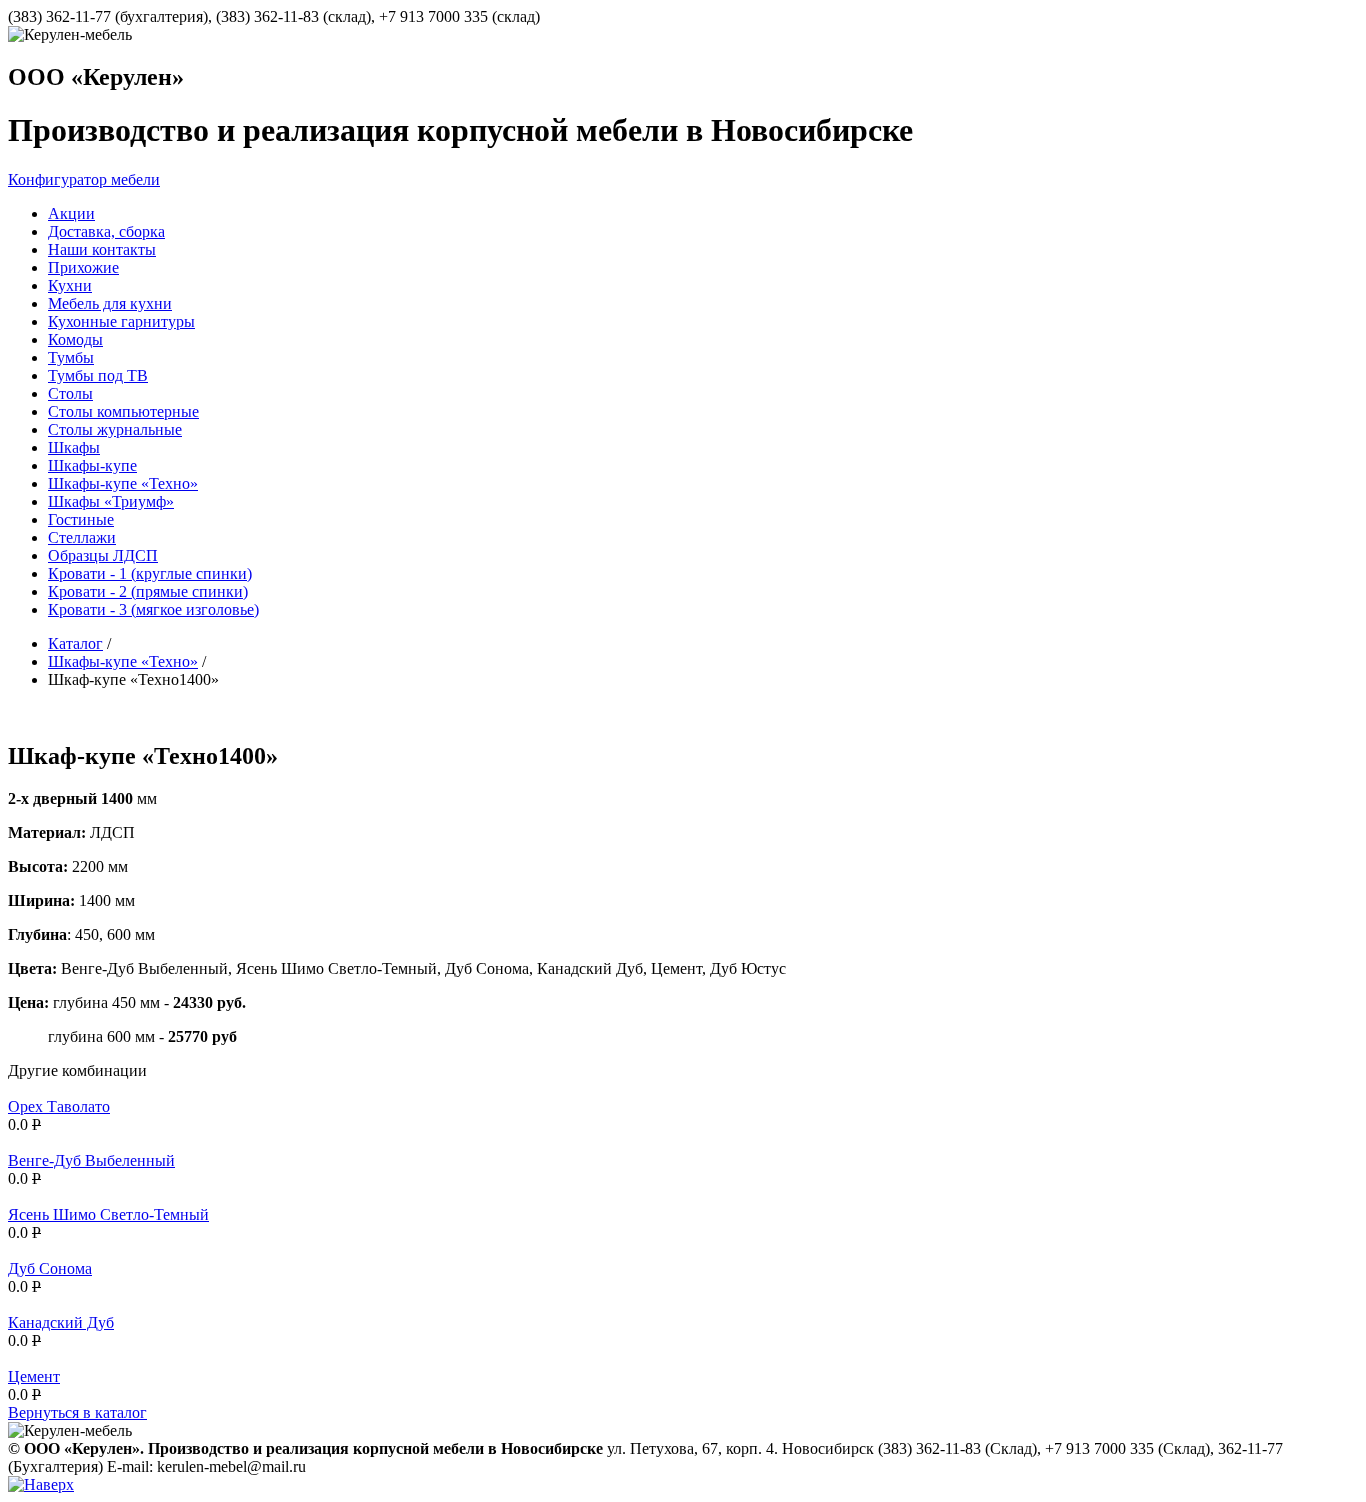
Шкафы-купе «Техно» (123, 661)
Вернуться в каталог (77, 1412)
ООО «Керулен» (96, 77)
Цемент (34, 1376)
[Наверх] (41, 1484)
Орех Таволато (59, 1106)
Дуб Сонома (50, 1268)
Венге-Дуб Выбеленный (91, 1160)
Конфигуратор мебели (84, 179)
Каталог (75, 643)
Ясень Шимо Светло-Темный (108, 1214)
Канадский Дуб (61, 1322)
